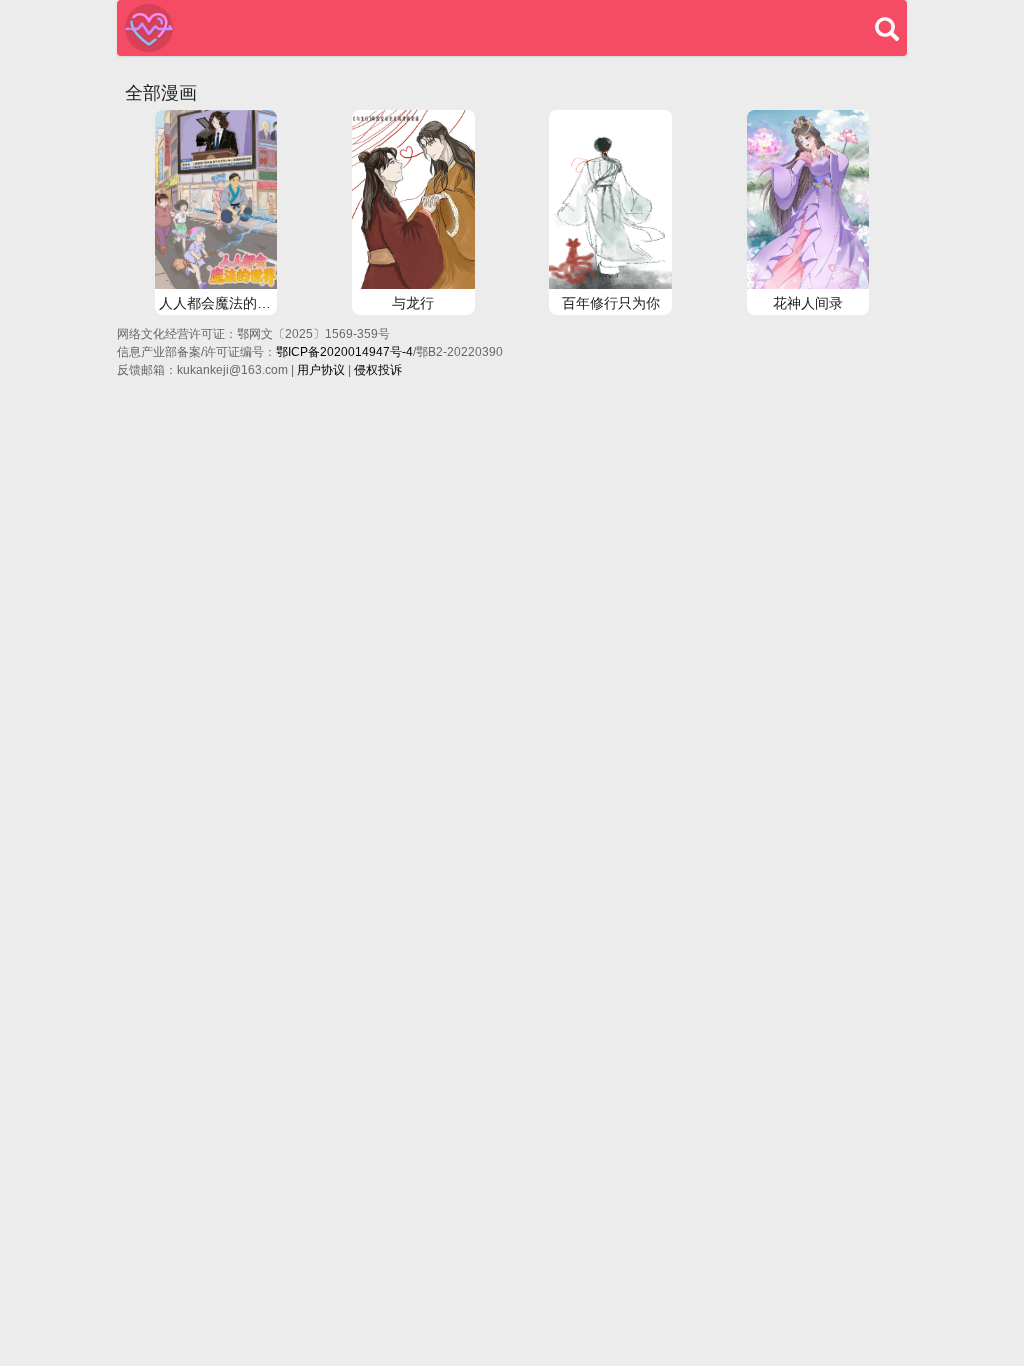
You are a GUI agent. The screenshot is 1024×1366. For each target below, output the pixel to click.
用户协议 (321, 370)
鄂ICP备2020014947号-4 (344, 352)
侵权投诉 (378, 370)
